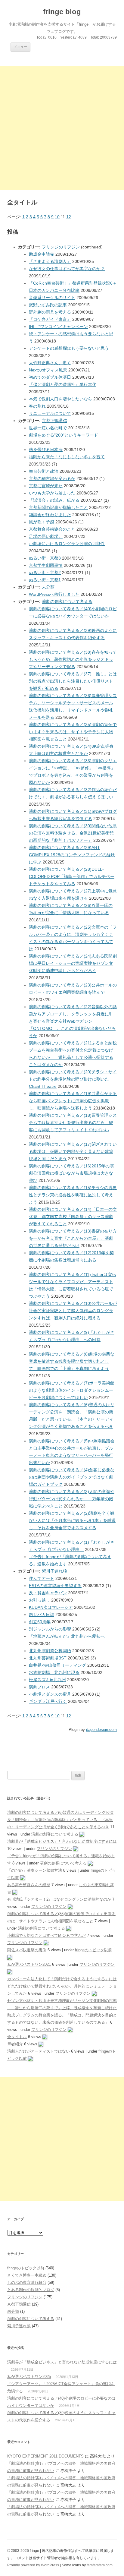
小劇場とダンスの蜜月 (50, 1694)
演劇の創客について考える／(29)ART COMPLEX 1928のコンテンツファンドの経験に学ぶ (72, 855)
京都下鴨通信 (54, 421)
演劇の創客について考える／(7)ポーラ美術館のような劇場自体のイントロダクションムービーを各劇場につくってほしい (72, 1390)
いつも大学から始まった (52, 493)
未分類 (48, 587)
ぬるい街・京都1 (45, 580)
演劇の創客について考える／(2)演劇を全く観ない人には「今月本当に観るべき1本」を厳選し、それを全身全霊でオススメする (72, 1520)
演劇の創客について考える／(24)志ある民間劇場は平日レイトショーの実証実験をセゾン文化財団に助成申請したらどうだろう (73, 963)
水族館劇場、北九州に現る (54, 1672)
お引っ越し (39, 1600)
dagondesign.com (101, 1730)
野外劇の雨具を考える (50, 312)
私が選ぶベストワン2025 (29, 2377)
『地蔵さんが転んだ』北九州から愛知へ (67, 1636)
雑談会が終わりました (50, 515)
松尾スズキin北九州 (47, 1680)
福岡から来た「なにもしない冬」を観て (67, 457)
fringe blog (62, 12)
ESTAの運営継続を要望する (55, 1586)
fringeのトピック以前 (93, 1950)
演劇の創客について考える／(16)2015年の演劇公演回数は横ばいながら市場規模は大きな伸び (71, 1173)
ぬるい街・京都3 (45, 558)
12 (69, 217)
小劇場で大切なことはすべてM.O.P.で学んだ (46, 1935)
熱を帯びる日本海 (46, 450)
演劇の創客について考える (67, 601)
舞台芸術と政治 (44, 471)
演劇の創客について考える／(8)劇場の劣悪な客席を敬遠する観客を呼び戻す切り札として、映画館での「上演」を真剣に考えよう (72, 1361)
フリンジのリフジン (61, 247)
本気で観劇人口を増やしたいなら (60, 399)
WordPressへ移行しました (54, 594)
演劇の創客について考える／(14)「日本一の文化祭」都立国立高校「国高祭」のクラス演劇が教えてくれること (73, 1217)
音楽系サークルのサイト (52, 298)
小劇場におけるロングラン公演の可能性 (67, 544)
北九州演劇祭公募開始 (50, 1651)
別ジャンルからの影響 (50, 1629)
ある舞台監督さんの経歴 (29, 1885)
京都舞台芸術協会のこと (52, 529)
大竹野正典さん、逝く (50, 363)
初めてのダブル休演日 (50, 377)
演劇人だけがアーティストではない (39, 2051)
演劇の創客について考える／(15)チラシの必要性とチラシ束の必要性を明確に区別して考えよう (73, 1195)
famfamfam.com (100, 2565)
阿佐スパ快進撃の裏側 (27, 1950)
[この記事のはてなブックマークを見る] (82, 1834)
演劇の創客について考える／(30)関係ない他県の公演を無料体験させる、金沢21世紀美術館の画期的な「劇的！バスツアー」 (73, 833)
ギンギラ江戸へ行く (48, 1701)
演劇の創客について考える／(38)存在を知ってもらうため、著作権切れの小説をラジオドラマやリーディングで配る (73, 659)
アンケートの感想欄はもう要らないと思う (69, 348)
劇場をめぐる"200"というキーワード (64, 435)
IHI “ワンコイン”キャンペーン (58, 327)
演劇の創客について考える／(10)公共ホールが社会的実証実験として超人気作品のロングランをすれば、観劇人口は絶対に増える (73, 1311)
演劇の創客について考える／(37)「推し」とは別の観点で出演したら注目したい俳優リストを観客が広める (73, 681)
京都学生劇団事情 (46, 565)
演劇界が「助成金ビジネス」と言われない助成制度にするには (62, 1841)
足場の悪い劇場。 (46, 536)
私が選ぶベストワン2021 (29, 1964)
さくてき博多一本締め (27, 2275)
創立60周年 (40, 1622)
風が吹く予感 (42, 522)
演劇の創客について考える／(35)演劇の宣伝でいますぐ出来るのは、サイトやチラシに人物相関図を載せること (73, 732)
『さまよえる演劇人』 (50, 261)
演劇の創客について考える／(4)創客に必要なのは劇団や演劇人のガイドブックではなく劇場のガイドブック (72, 1477)
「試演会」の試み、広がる (54, 500)
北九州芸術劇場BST (48, 1658)
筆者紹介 (15, 2044)
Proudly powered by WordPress (33, 2565)
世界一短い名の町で (48, 428)
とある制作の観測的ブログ (31, 2290)
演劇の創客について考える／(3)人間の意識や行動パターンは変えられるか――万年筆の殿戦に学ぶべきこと (72, 1499)
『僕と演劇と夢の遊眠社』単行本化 (63, 384)
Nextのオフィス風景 (48, 370)
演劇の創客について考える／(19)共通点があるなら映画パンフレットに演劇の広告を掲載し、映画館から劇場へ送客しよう (73, 1101)
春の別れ (37, 406)
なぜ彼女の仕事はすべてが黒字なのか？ (67, 269)
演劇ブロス (39, 1687)
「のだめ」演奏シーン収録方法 (35, 1870)
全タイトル (17, 2037)
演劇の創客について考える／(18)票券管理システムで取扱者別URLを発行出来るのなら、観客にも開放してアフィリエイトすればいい (73, 1122)
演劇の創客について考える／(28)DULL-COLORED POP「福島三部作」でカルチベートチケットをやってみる (72, 876)
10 (57, 217)
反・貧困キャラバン (48, 1593)
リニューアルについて (50, 413)
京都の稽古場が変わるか (52, 478)
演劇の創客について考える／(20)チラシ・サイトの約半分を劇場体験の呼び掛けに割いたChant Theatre (73, 1079)
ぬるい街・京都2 (45, 573)
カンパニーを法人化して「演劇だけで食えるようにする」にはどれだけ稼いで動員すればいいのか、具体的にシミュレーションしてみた (62, 1986)
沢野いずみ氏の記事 (48, 305)
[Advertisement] (62, 128)
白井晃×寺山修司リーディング (57, 1665)
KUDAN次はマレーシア (51, 1607)
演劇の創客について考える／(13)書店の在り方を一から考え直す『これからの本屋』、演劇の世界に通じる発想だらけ (73, 1238)
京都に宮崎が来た (46, 486)
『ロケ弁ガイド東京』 (50, 319)
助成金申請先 (42, 254)
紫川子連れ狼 (54, 1571)
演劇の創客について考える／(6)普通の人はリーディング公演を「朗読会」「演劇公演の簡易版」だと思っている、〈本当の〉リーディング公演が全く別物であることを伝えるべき (60, 1820)
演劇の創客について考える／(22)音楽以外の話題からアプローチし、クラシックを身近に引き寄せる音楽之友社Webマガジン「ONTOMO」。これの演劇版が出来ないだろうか (73, 1021)
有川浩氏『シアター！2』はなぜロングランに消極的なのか (59, 1899)
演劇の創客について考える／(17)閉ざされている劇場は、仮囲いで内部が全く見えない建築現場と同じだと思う (73, 1151)
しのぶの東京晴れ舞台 (27, 2282)
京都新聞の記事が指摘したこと (58, 507)
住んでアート (42, 1578)
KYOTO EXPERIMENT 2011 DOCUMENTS (45, 2456)
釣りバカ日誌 (42, 1615)
